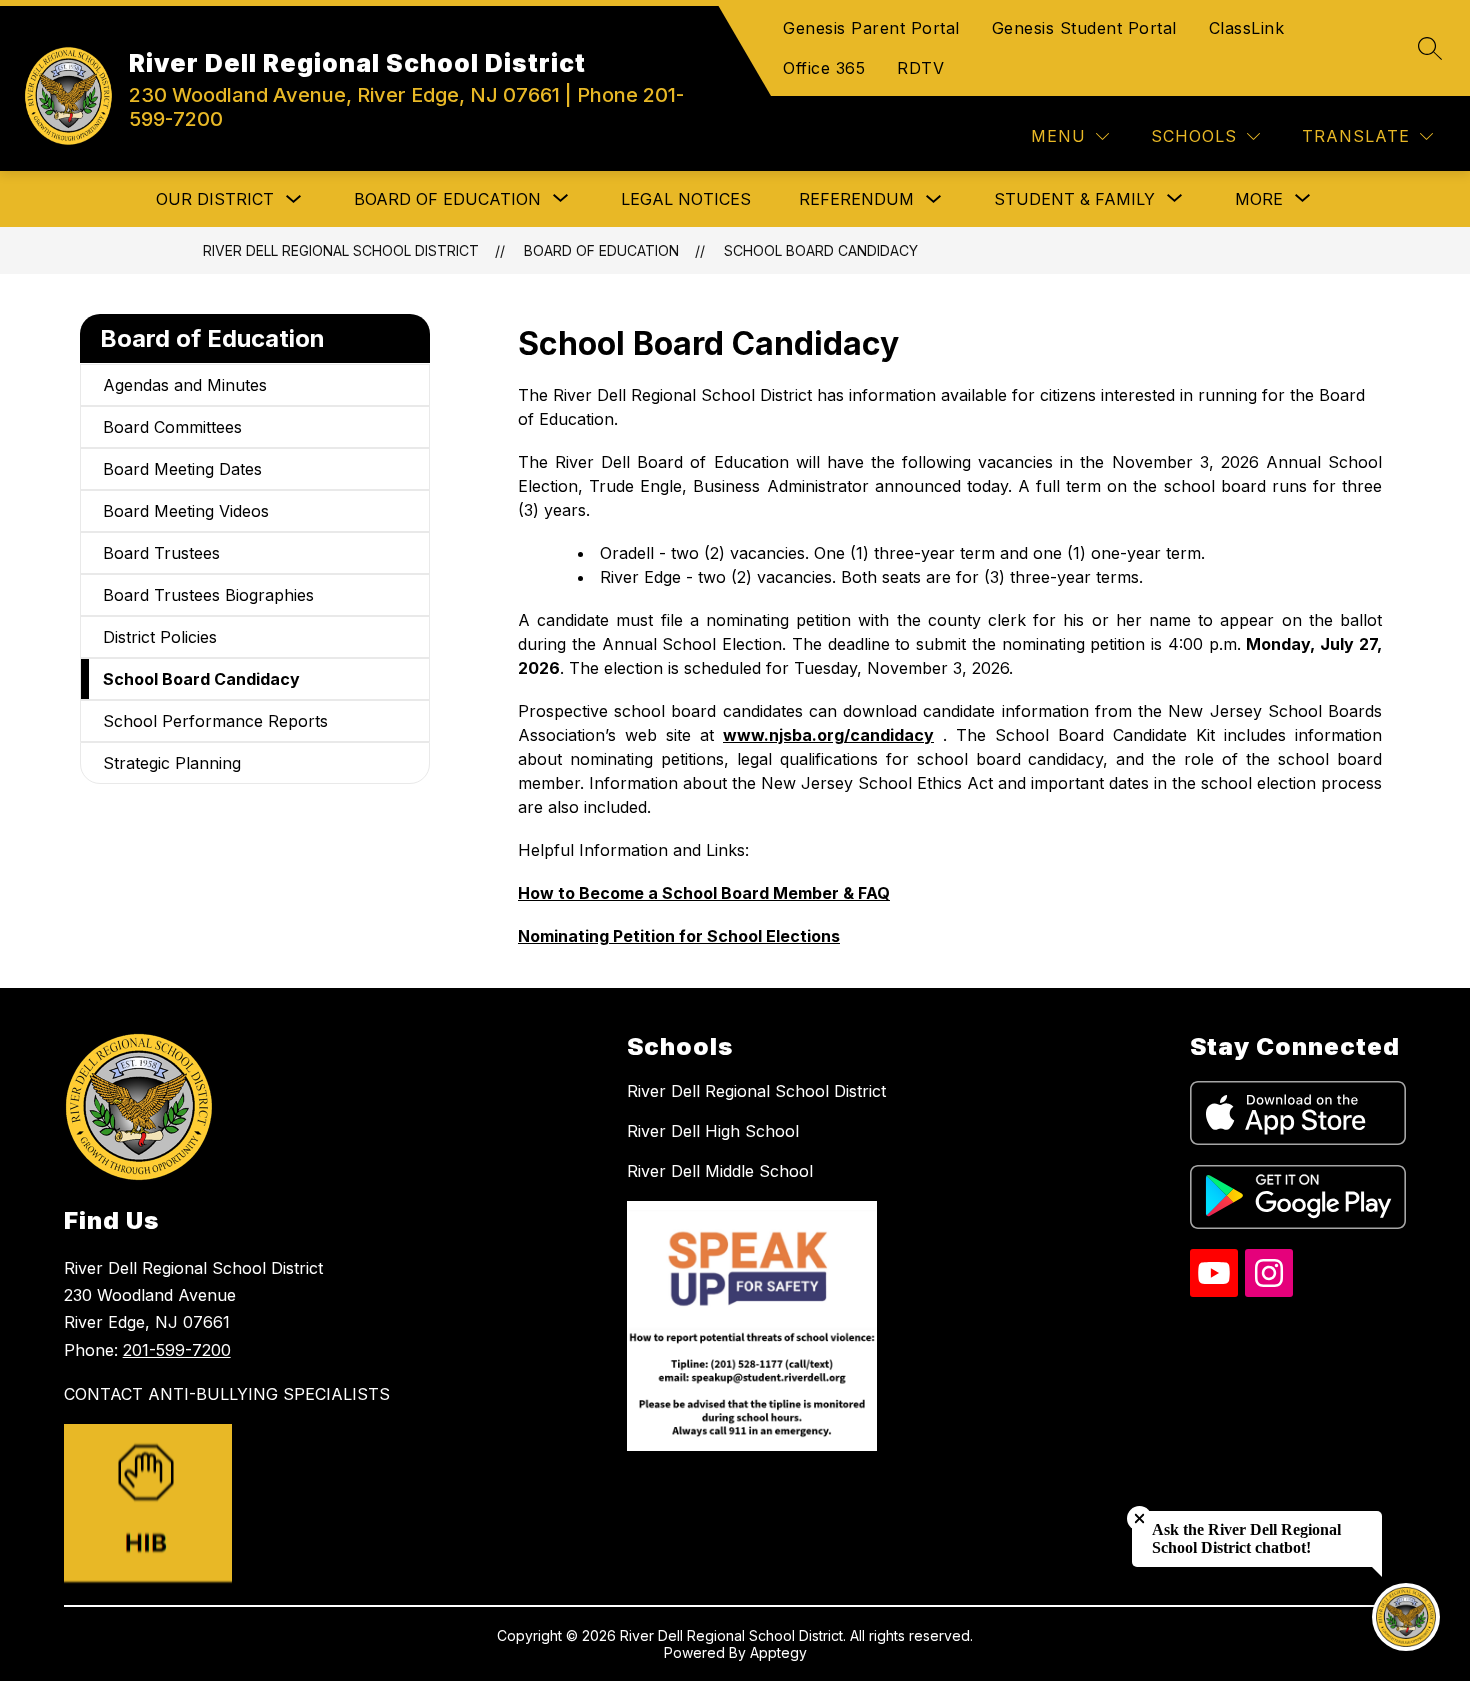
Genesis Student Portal (1084, 28)
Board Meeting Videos (186, 511)
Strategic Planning (172, 763)
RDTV (920, 68)
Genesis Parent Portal (871, 28)
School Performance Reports (215, 721)
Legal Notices (686, 199)
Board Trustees (161, 553)
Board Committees (172, 427)
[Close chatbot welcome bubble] (1139, 1518)
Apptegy (778, 1652)
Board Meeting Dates (182, 469)
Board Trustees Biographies (208, 595)
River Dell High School (713, 1131)
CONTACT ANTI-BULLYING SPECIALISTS (227, 1394)
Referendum (856, 199)
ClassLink (1247, 28)
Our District (215, 199)
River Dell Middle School (720, 1171)
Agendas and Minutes (185, 385)
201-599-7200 (177, 1350)
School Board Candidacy (821, 250)
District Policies (160, 637)
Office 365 (824, 68)
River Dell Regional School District (341, 250)
